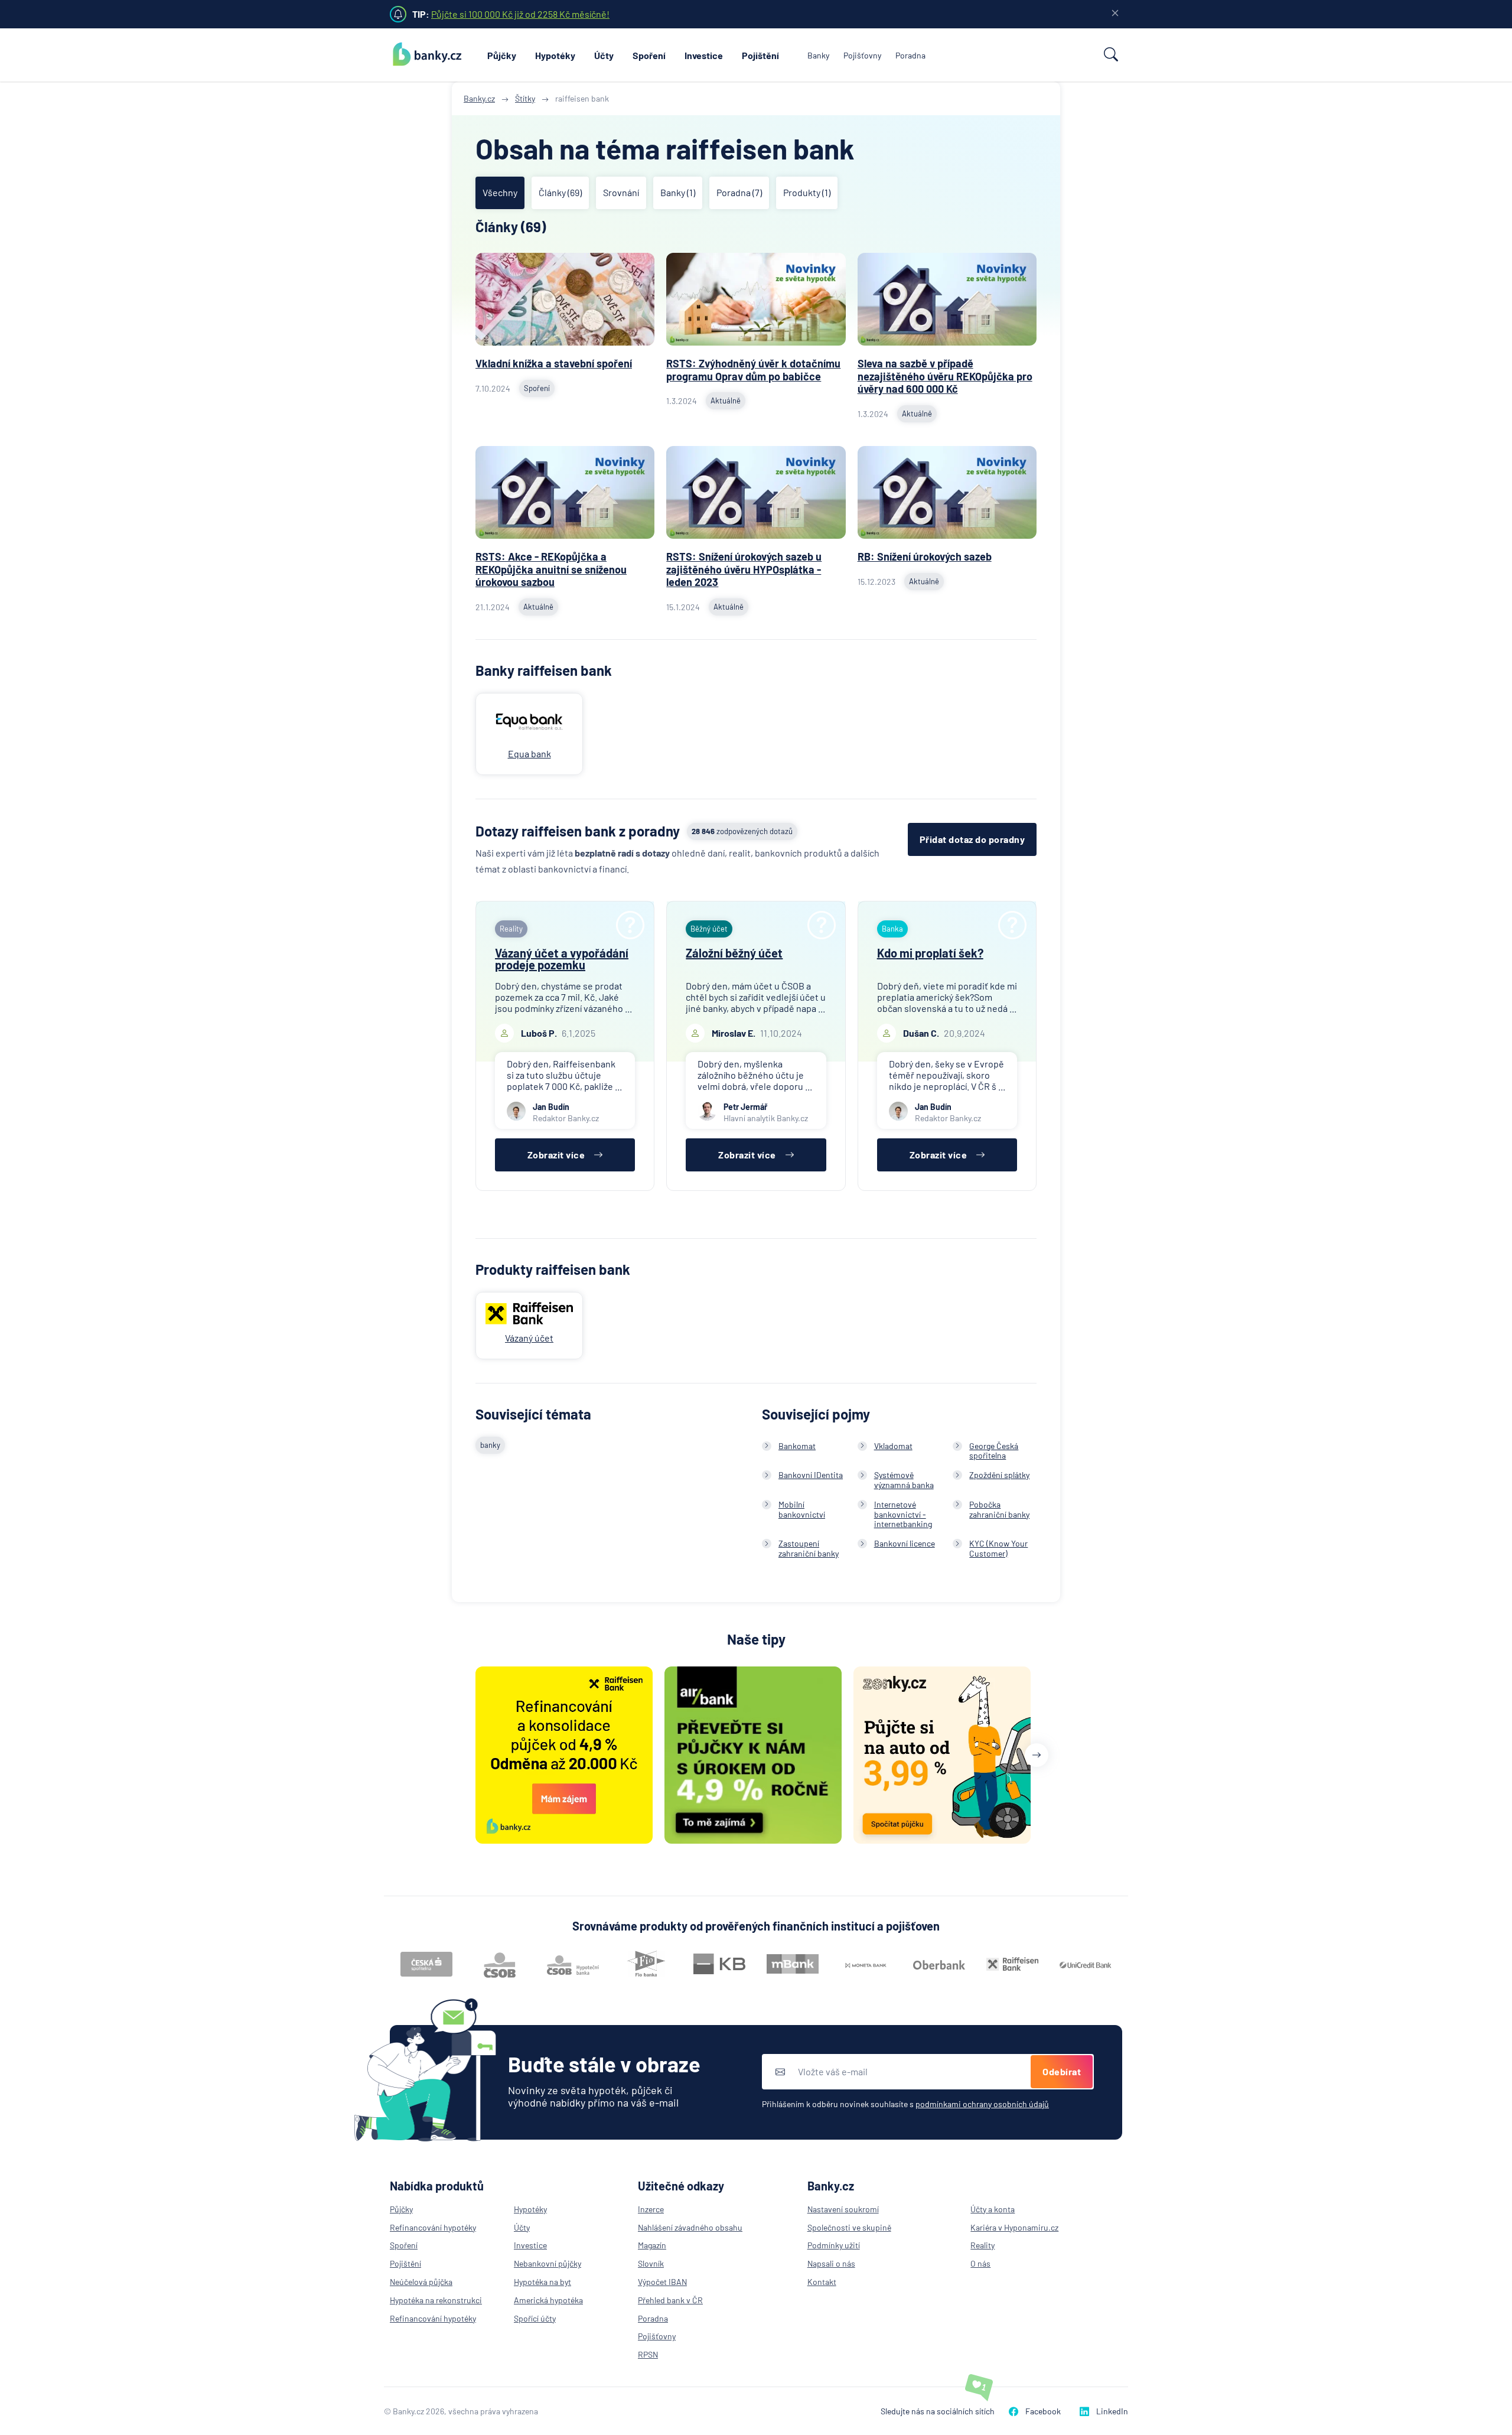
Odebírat (1062, 2071)
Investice (704, 55)
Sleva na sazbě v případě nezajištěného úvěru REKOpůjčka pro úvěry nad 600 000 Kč (945, 376)
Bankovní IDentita (811, 1475)
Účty (604, 55)
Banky (818, 55)
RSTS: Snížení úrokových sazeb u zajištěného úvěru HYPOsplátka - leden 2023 (744, 569)
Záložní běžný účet (734, 953)
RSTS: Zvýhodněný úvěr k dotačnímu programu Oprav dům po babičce (753, 370)
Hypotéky (555, 55)
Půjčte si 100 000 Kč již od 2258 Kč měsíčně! (520, 14)
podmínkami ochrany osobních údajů (982, 2104)
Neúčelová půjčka (421, 2282)
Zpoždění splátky (999, 1475)
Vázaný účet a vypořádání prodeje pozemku (562, 959)
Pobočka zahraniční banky (999, 1509)
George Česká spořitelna (994, 1451)
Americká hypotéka (548, 2300)
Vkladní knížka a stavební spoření (554, 363)
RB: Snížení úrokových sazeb (925, 556)
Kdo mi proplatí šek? (930, 953)
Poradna (910, 55)
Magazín (652, 2245)
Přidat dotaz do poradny (972, 839)
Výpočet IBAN (662, 2282)
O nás (980, 2263)
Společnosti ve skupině (849, 2227)
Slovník (651, 2263)
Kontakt (822, 2282)
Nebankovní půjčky (548, 2263)
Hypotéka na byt (542, 2282)
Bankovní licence (905, 1543)
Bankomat (797, 1446)
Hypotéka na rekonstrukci (436, 2300)
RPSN (648, 2354)
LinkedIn (1112, 2411)
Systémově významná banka (904, 1480)
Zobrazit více (556, 1155)
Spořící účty (535, 2318)
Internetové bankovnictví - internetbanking (903, 1514)
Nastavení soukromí (843, 2209)
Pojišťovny (862, 55)
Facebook (1043, 2411)
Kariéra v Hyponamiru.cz (1014, 2227)
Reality (983, 2245)
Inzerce (651, 2209)
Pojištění (760, 55)
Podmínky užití (834, 2245)
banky (490, 1445)
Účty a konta (993, 2209)
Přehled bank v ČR (670, 2300)
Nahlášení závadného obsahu (690, 2227)
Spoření (649, 55)
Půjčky (502, 55)
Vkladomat (893, 1446)
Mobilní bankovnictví (802, 1509)
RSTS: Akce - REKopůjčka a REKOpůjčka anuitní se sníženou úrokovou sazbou (551, 569)
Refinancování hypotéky (433, 2227)
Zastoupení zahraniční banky (809, 1548)
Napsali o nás (831, 2263)
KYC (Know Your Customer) (998, 1548)
